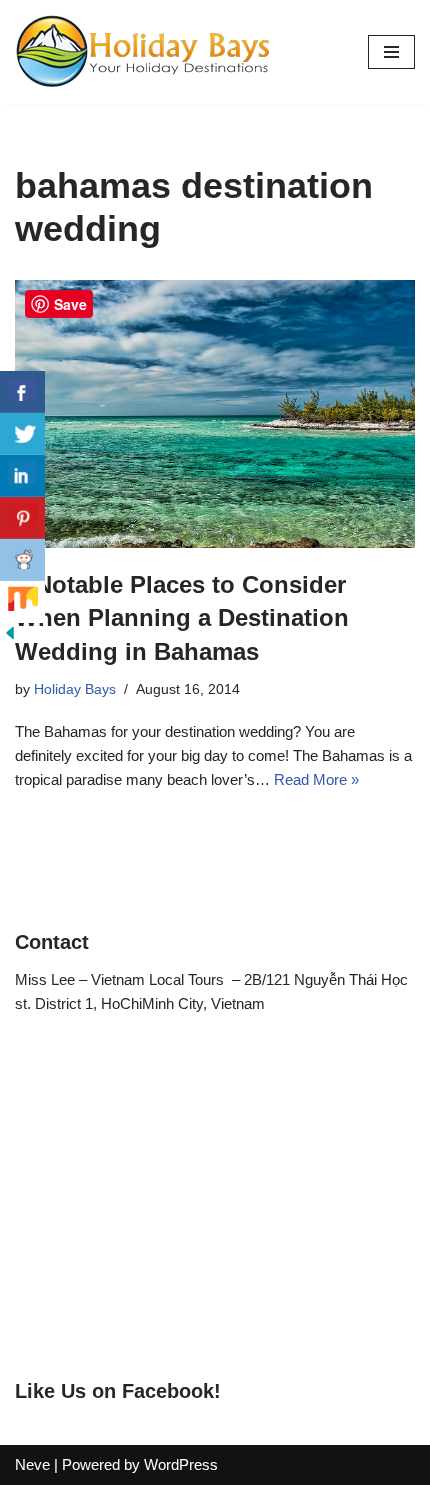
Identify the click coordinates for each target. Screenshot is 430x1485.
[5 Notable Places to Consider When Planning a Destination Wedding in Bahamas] (215, 414)
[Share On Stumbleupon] (22, 602)
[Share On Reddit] (22, 560)
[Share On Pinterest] (22, 518)
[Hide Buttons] (10, 637)
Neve (32, 1464)
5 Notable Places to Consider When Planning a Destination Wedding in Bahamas (182, 618)
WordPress (181, 1464)
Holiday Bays (75, 689)
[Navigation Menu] (391, 52)
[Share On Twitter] (22, 434)
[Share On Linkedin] (22, 476)
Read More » (316, 779)
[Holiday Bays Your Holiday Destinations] (143, 52)
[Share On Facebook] (22, 392)
